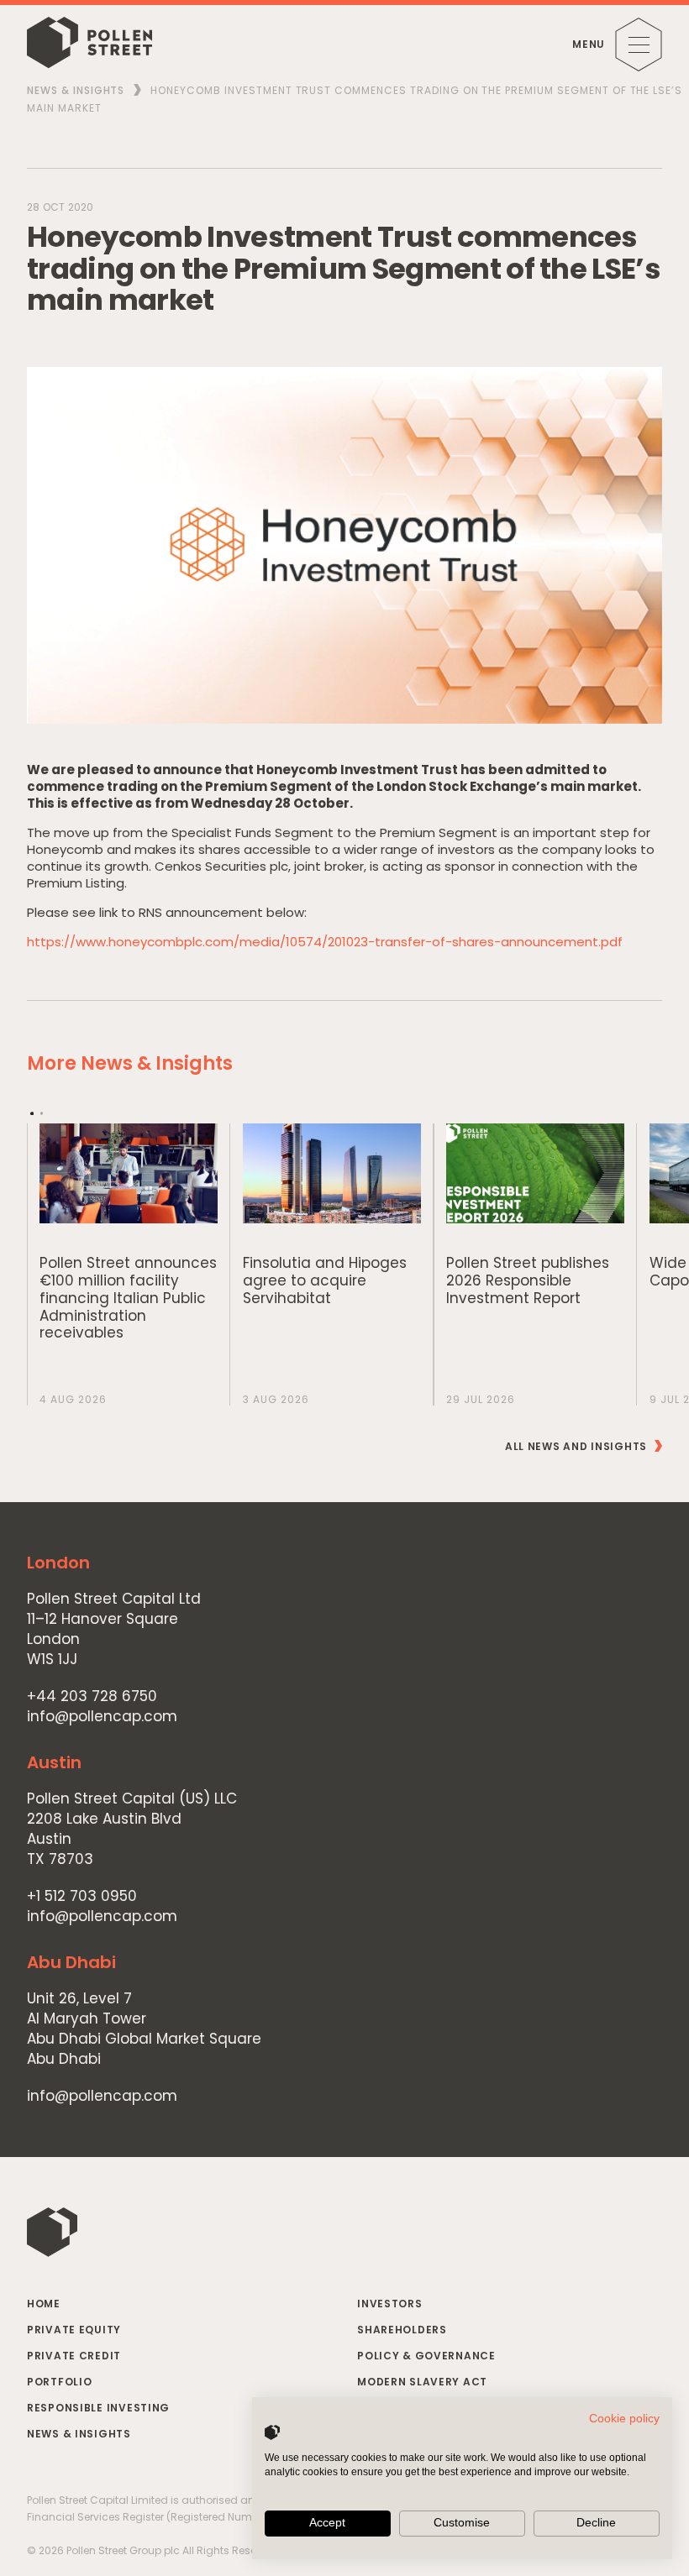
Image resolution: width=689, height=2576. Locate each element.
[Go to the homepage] (89, 45)
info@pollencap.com (102, 1717)
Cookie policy (624, 2419)
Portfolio (59, 2382)
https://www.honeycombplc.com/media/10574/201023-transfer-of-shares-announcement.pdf (325, 942)
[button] (32, 1113)
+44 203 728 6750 (92, 1696)
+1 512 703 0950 (82, 1896)
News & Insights (76, 90)
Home (44, 2304)
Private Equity (74, 2330)
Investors (389, 2304)
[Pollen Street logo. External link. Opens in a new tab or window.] (272, 2432)
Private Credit (74, 2356)
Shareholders (402, 2330)
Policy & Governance (426, 2356)
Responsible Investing (98, 2408)
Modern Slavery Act (422, 2382)
